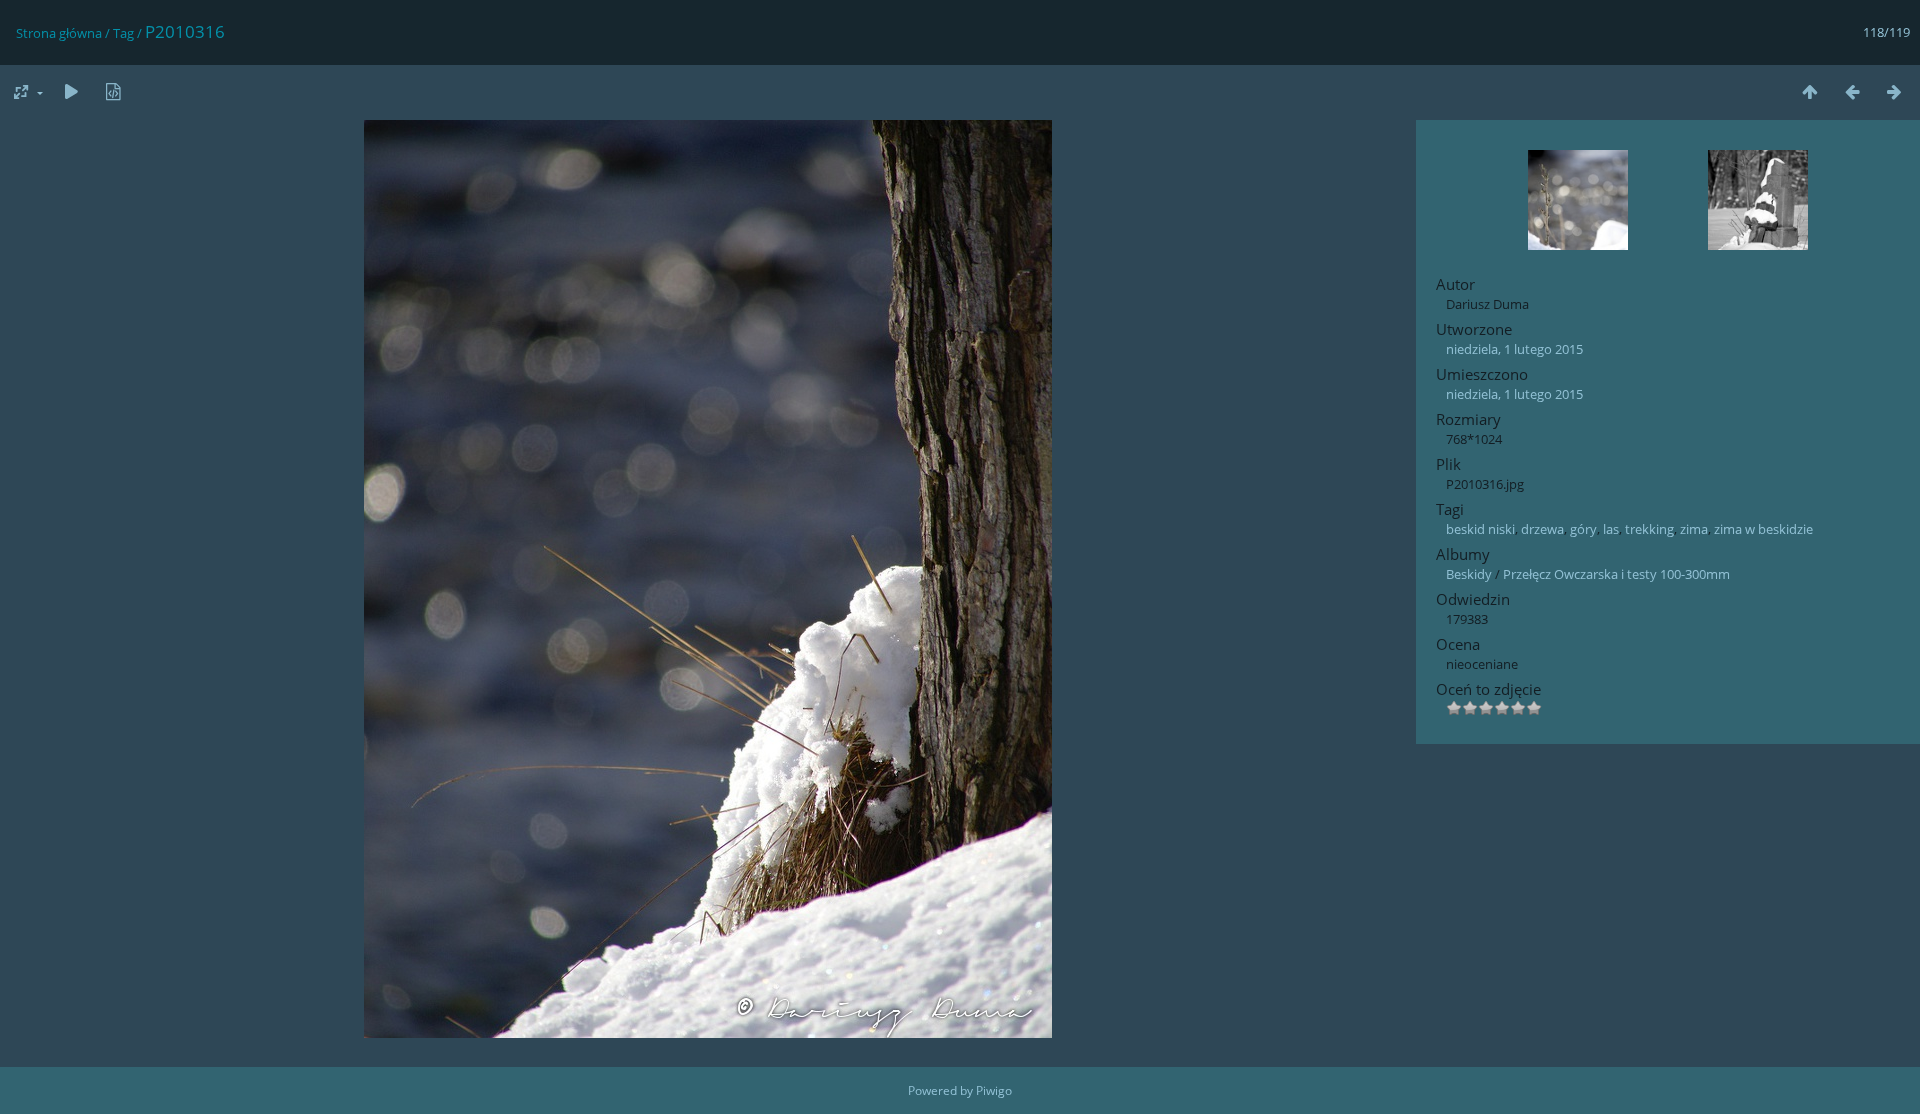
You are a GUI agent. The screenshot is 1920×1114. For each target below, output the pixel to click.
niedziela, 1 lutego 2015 (1514, 349)
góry (1583, 529)
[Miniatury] (1810, 91)
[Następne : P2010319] (1894, 91)
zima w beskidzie (1763, 529)
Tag (123, 33)
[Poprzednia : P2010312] (1852, 91)
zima (1694, 529)
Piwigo (994, 1090)
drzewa (1542, 529)
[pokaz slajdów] (71, 91)
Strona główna (59, 33)
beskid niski (1480, 529)
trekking (1649, 529)
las (1611, 529)
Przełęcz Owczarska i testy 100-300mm (1616, 574)
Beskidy (1469, 574)
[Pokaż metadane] (113, 91)
